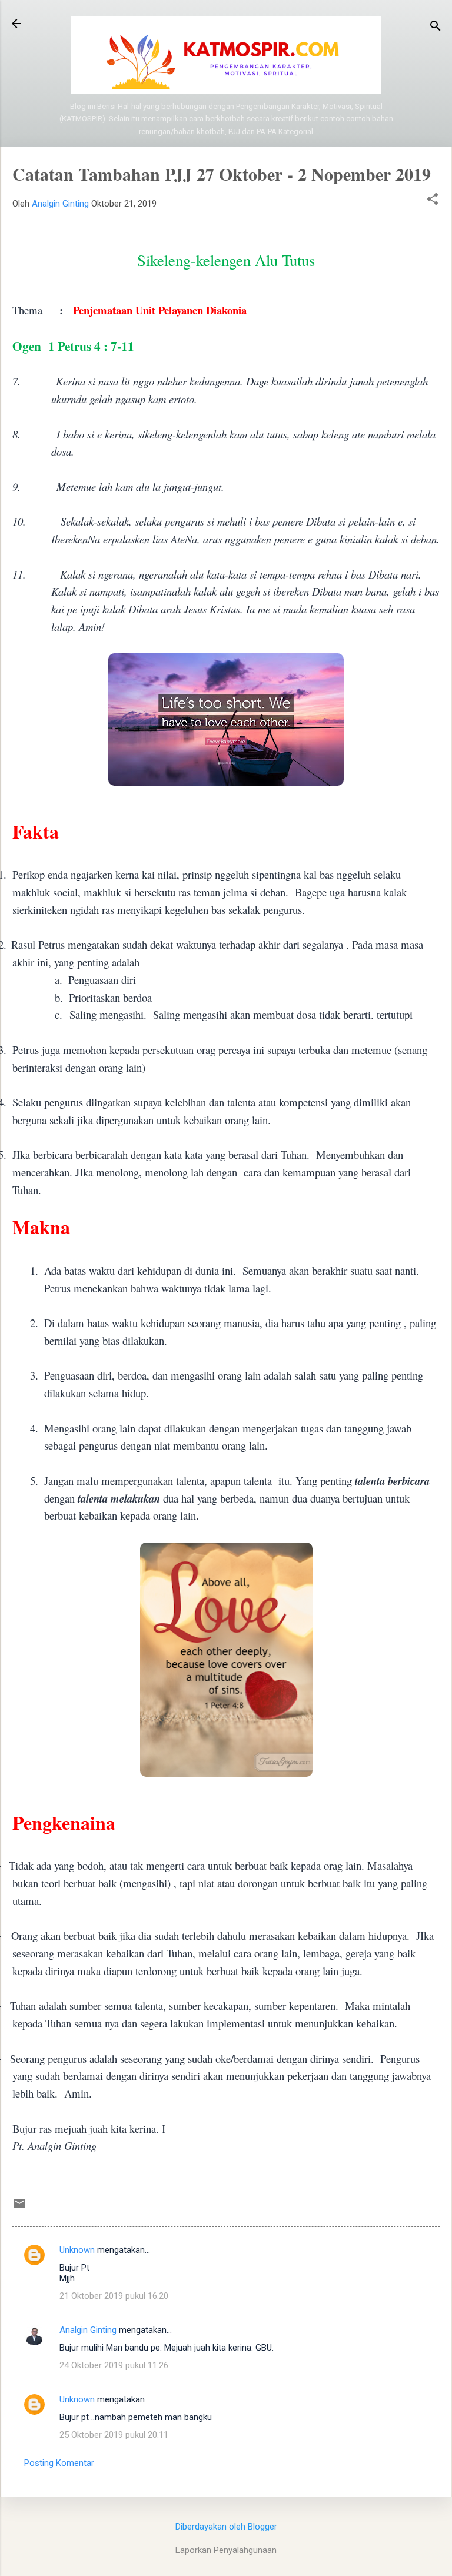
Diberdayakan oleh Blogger (226, 2527)
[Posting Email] (19, 2208)
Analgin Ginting (88, 2330)
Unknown (77, 2250)
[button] (433, 200)
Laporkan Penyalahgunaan (226, 2550)
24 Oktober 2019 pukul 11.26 (114, 2365)
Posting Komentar (59, 2463)
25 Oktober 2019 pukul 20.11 (114, 2435)
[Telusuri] (436, 27)
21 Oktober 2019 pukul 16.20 (114, 2296)
